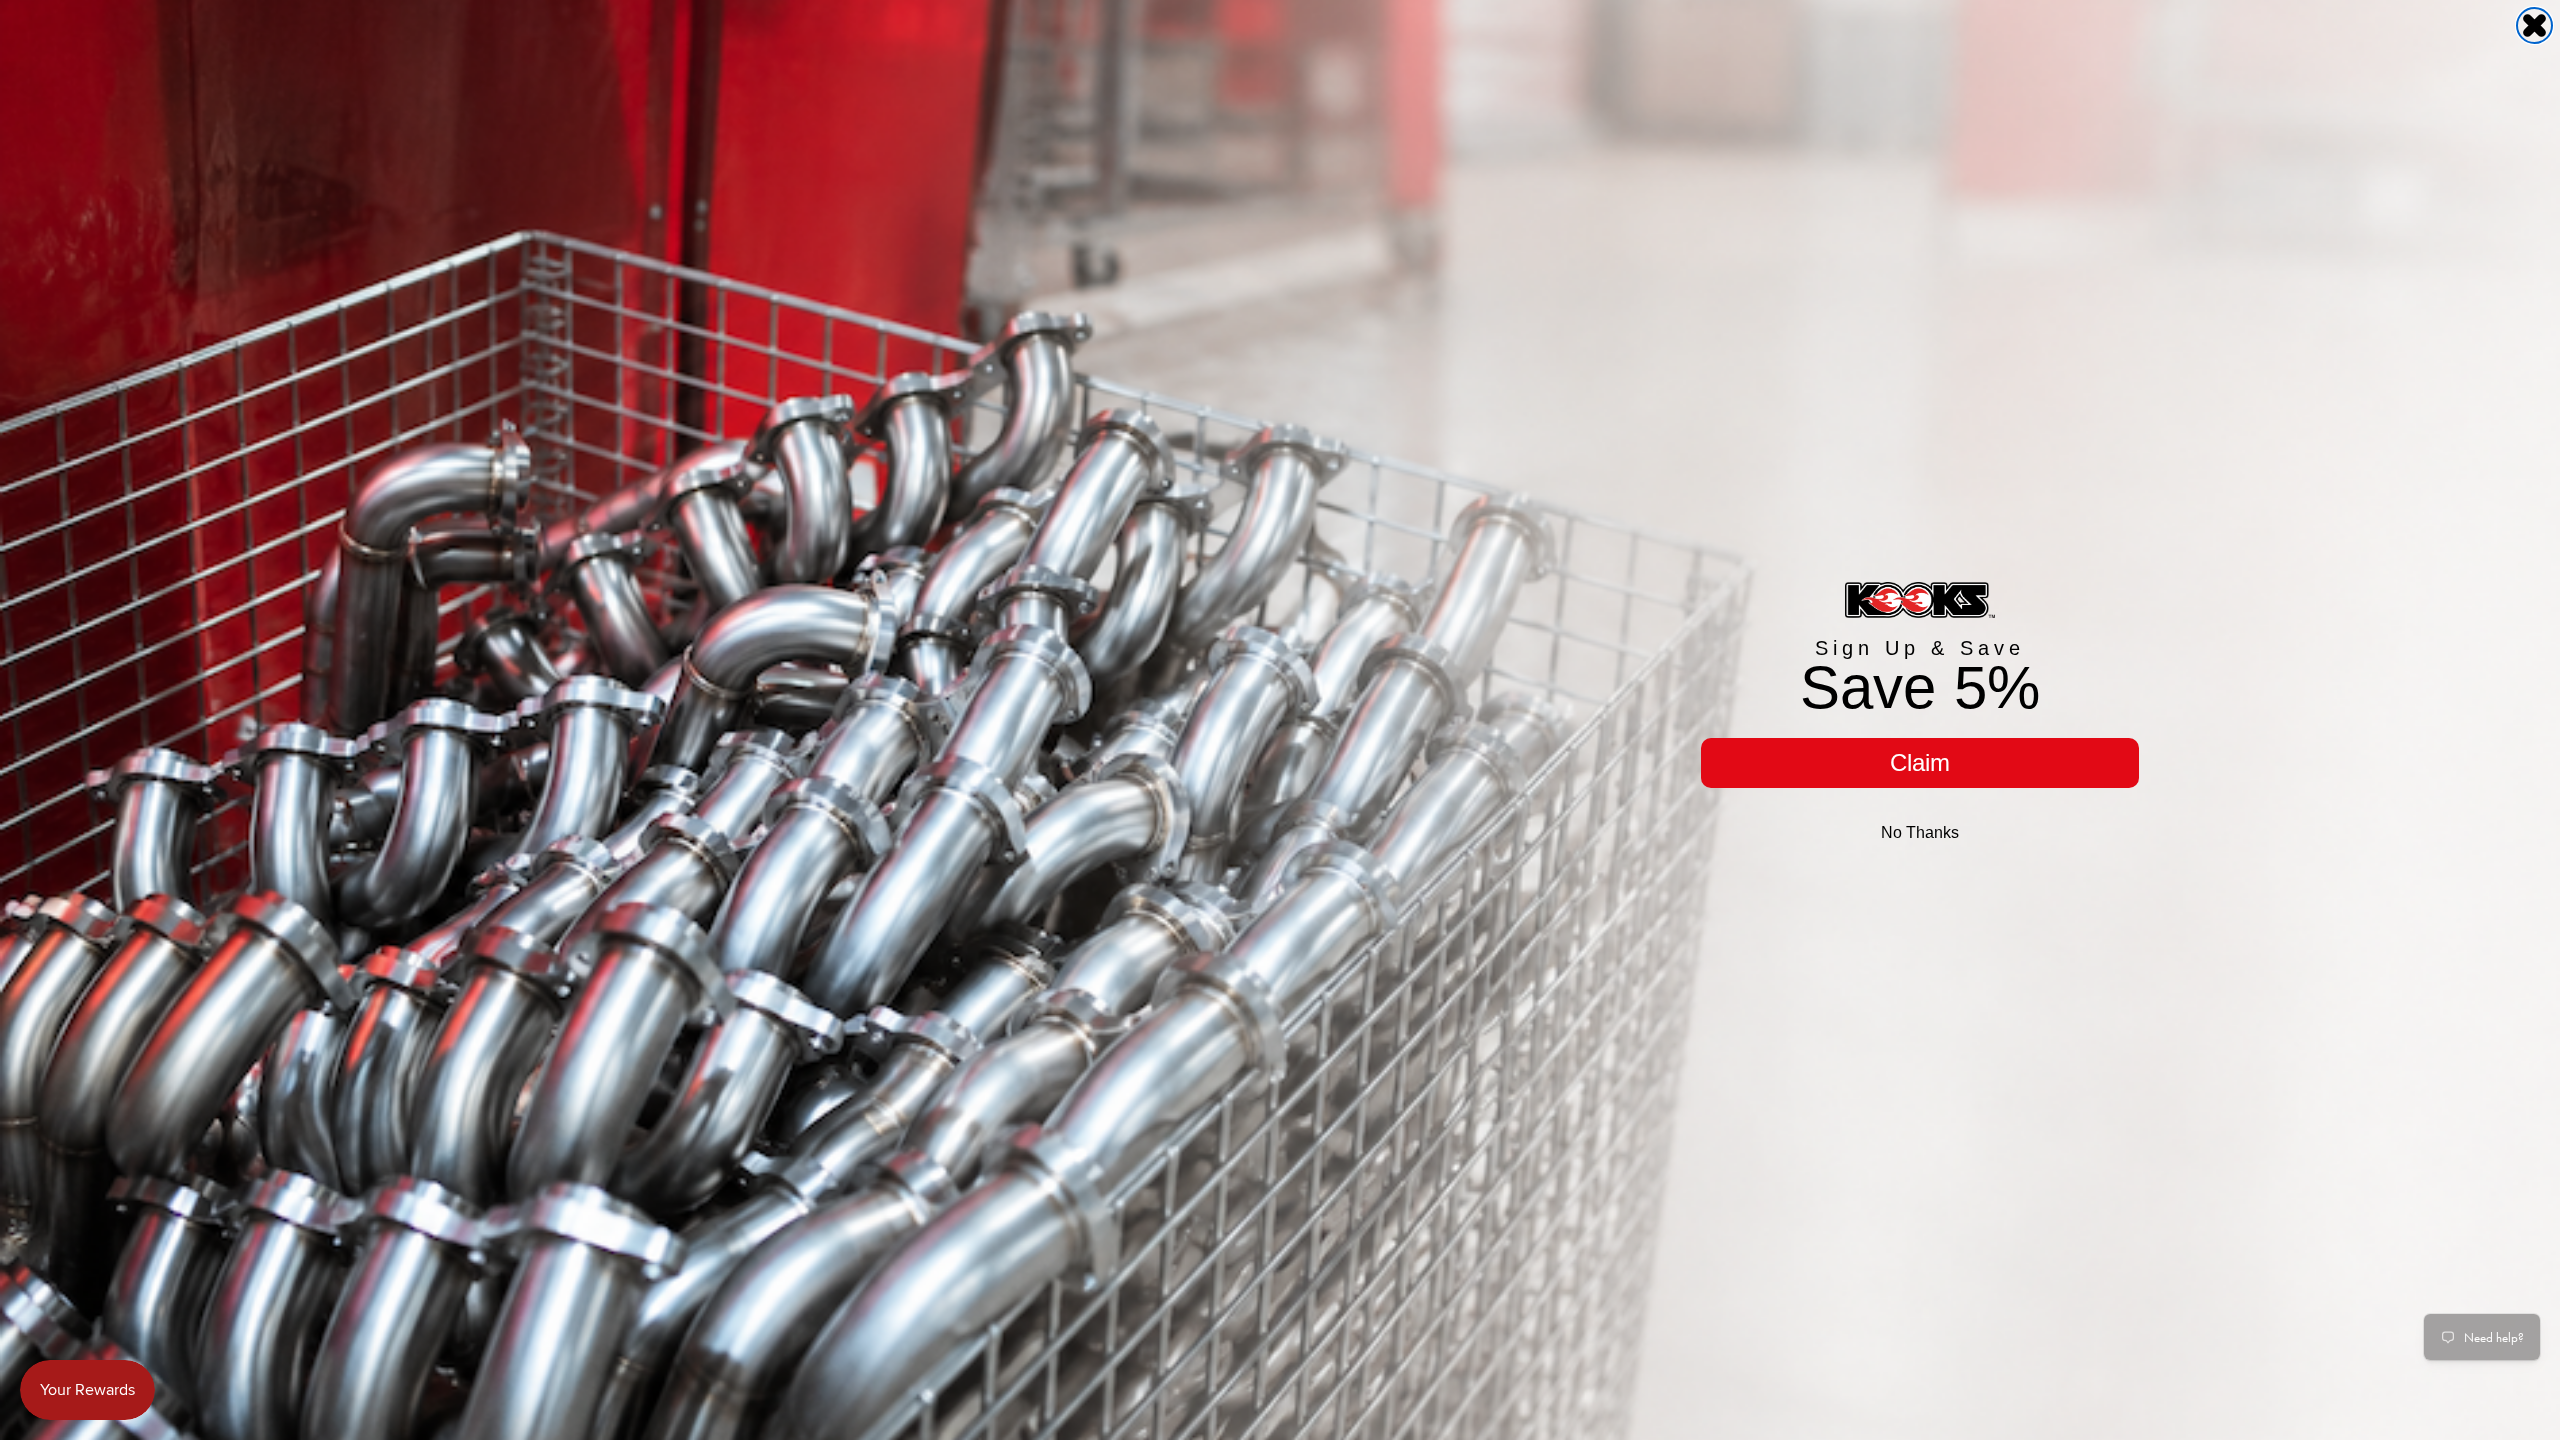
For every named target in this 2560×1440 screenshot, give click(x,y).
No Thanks (1920, 832)
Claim (1920, 762)
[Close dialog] (2534, 25)
